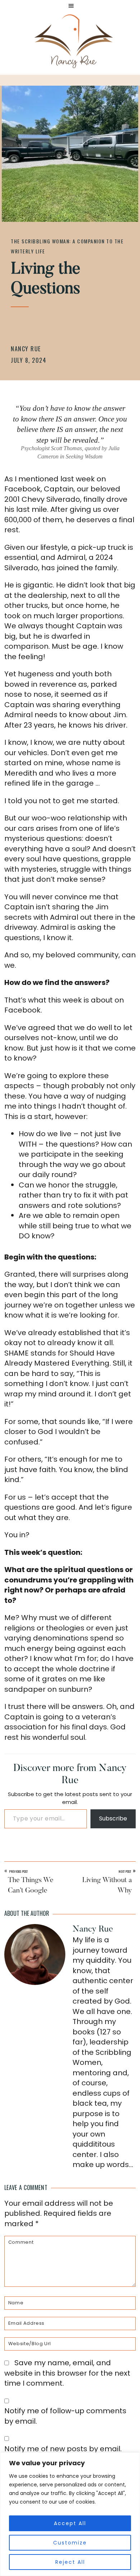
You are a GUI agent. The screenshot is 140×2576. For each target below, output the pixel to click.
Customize (70, 2543)
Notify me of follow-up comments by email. (65, 2416)
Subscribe (113, 1818)
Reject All (70, 2562)
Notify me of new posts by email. (63, 2449)
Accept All (70, 2523)
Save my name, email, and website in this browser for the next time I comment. (67, 2373)
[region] (70, 2514)
